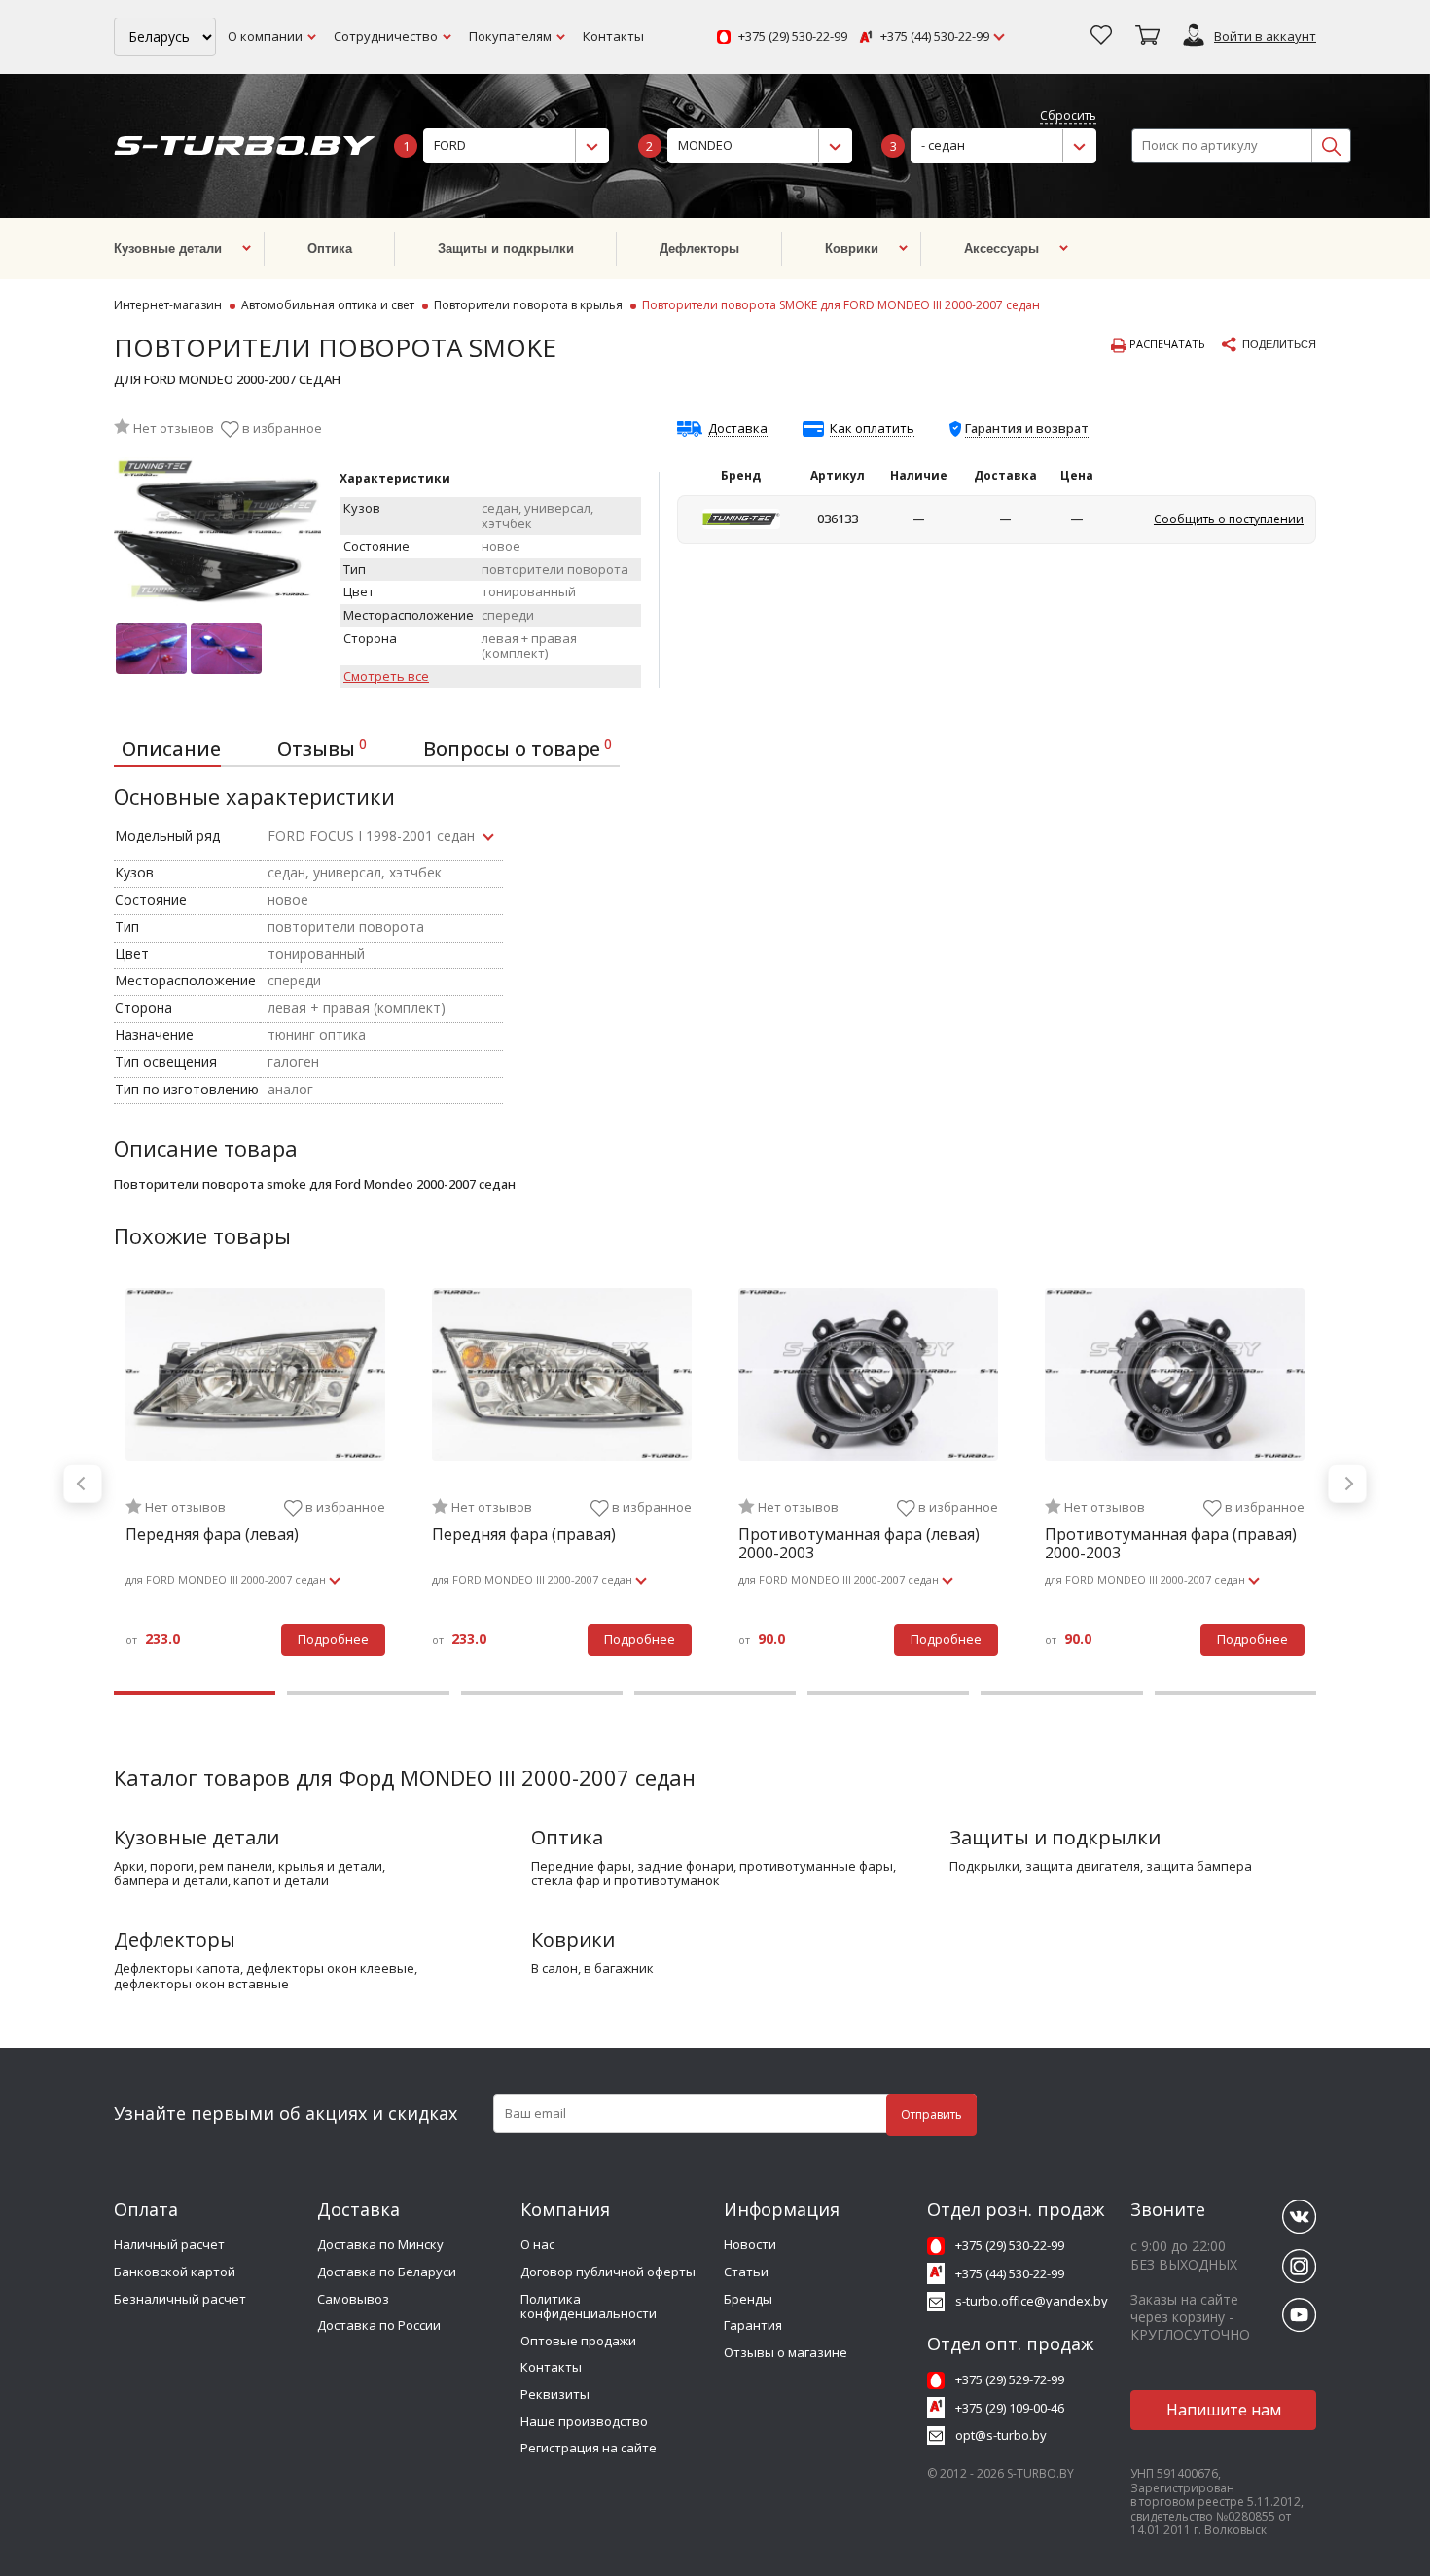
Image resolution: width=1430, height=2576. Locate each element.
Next (1347, 1484)
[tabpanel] (255, 1484)
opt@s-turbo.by (1001, 2435)
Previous (83, 1484)
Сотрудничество (386, 36)
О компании (265, 36)
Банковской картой (175, 2272)
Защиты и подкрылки (1055, 1837)
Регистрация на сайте (589, 2448)
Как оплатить (872, 429)
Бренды (748, 2299)
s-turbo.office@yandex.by (1032, 2301)
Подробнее (333, 1639)
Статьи (746, 2272)
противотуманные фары (816, 1867)
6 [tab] (1061, 1693)
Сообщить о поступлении (1229, 519)
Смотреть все (386, 677)
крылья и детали (330, 1867)
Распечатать (1166, 344)
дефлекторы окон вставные (201, 1985)
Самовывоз (353, 2299)
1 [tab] (195, 1693)
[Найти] (1331, 146)
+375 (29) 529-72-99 (1010, 2379)
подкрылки (984, 1867)
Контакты (613, 36)
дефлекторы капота (177, 1969)
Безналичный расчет (180, 2299)
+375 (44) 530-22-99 (935, 37)
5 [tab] (888, 1693)
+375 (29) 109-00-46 (1010, 2408)
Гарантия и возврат (1027, 428)
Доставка (738, 429)
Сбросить (1068, 116)
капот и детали (281, 1881)
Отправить (931, 2114)
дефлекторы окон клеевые (330, 1969)
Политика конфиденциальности (589, 2307)
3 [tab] (542, 1693)
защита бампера (1199, 1867)
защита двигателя (1083, 1867)
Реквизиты (555, 2394)
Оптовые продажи (578, 2341)
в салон (554, 1969)
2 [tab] (368, 1693)
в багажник (619, 1969)
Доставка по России (379, 2325)
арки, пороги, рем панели (193, 1867)
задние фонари (685, 1867)
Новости (750, 2244)
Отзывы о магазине (786, 2352)
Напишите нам (1224, 2410)
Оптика (567, 1837)
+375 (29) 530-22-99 (793, 37)
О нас (537, 2244)
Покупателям (510, 36)
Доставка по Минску (380, 2244)
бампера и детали (171, 1881)
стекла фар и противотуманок (626, 1881)
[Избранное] (1101, 37)
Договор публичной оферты (608, 2272)
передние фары (581, 1867)
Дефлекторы (175, 1939)
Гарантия (753, 2325)
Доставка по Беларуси (387, 2272)
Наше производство (584, 2421)
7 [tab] (1235, 1693)
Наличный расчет (169, 2244)
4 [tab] (715, 1693)
